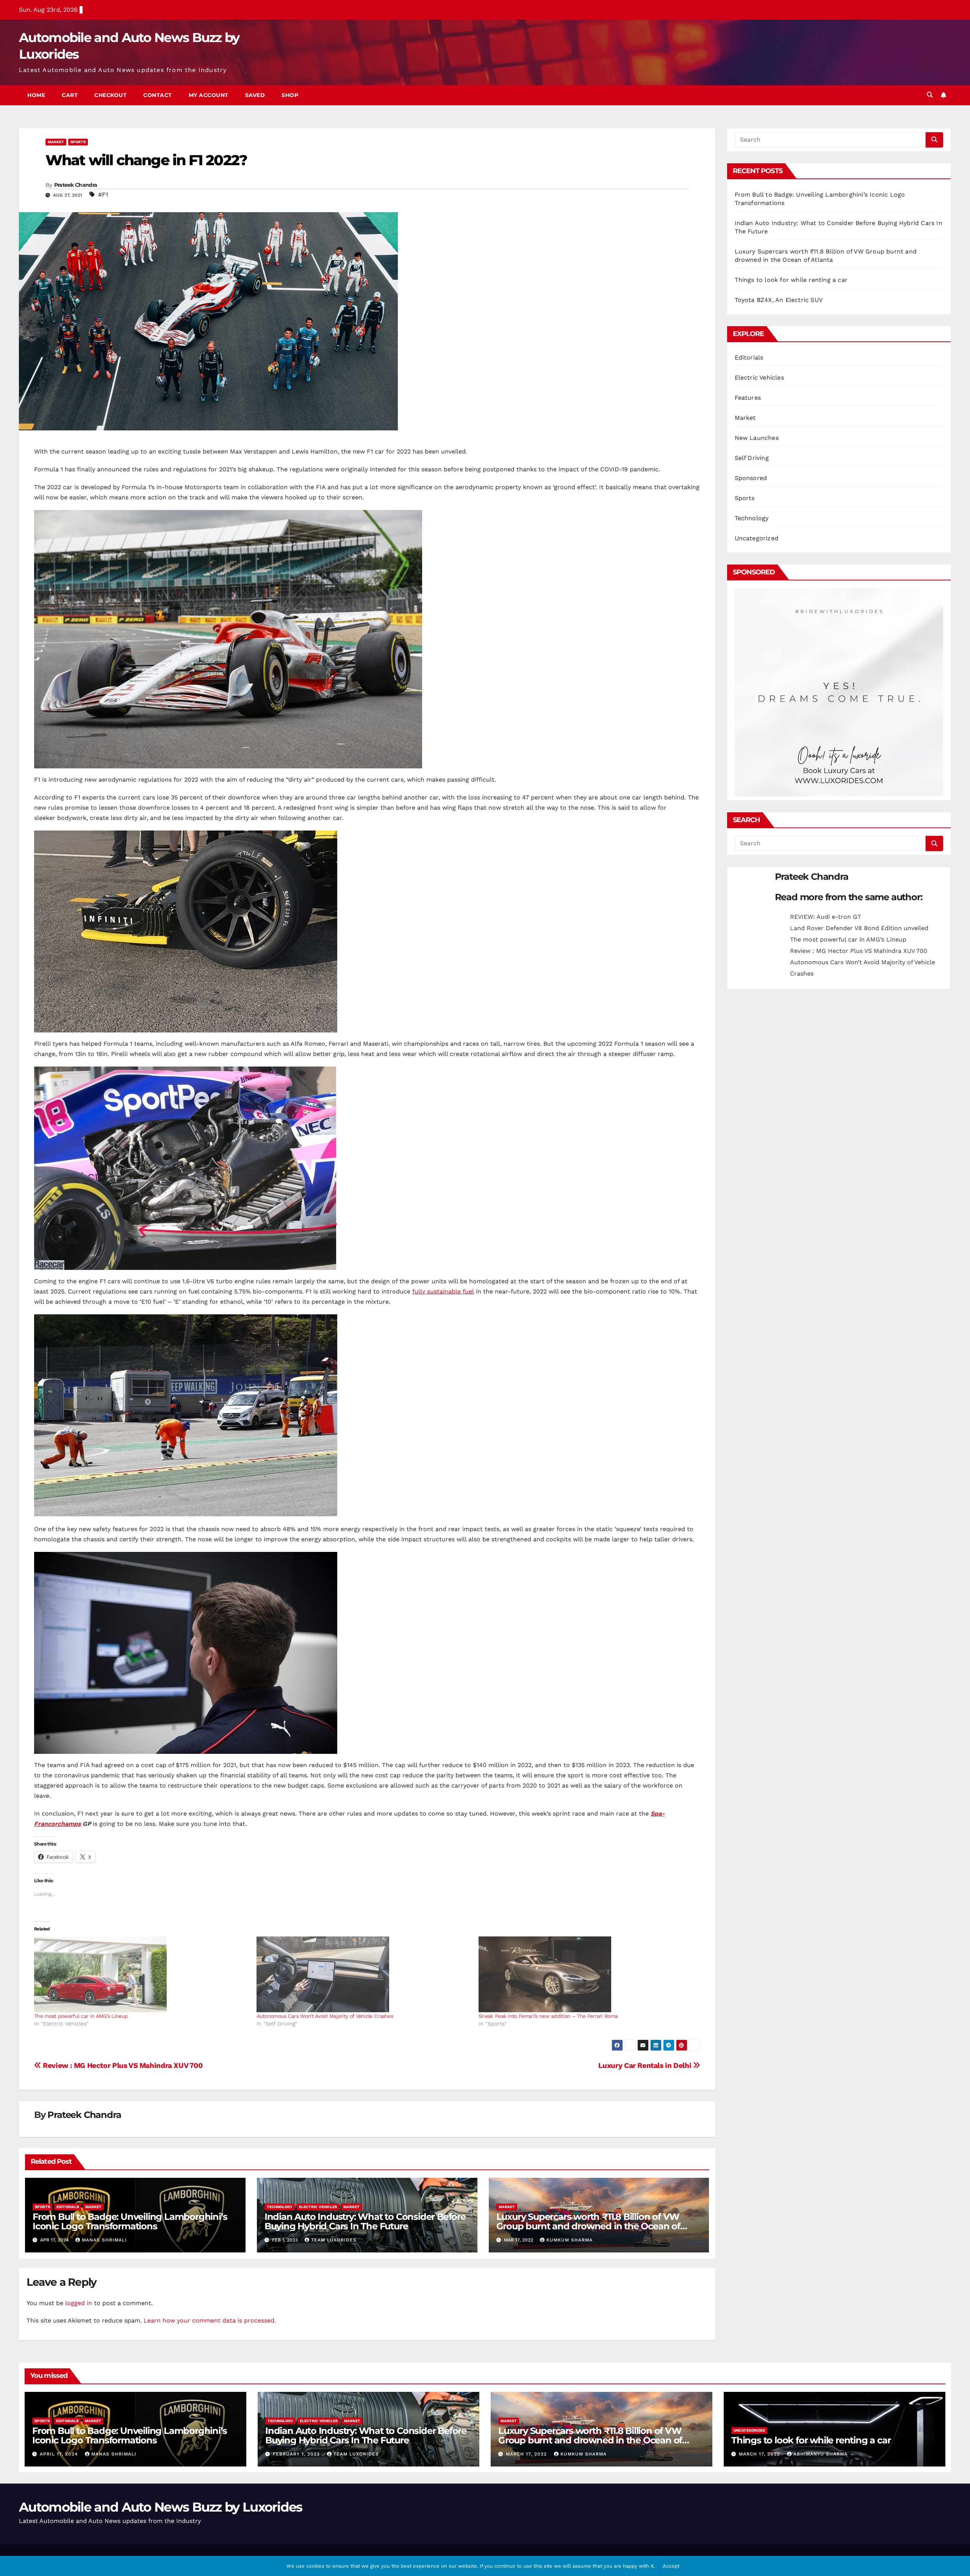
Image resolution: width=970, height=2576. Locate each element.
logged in (79, 2303)
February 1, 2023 (297, 2454)
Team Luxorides (334, 2240)
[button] (930, 95)
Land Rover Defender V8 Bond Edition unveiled (859, 928)
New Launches (757, 438)
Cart (70, 95)
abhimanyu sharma (821, 2454)
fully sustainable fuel (443, 1291)
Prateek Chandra (76, 185)
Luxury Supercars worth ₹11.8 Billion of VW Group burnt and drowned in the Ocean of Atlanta (588, 2226)
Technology (280, 2207)
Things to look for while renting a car (791, 280)
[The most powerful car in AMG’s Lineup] (142, 1974)
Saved (255, 95)
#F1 (103, 195)
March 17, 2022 (527, 2454)
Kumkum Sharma (569, 2240)
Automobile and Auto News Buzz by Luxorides (161, 2507)
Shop (290, 95)
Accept (671, 2566)
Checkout (110, 95)
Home (36, 95)
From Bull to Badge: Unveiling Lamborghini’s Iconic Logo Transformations (130, 2221)
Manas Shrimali (104, 2240)
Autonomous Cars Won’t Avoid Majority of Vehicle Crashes (325, 2016)
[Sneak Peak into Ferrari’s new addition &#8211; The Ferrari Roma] (586, 1974)
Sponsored (751, 478)
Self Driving (752, 458)
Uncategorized (757, 538)
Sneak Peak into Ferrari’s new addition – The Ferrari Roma (548, 2016)
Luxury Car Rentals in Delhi (646, 2065)
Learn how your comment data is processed (209, 2320)
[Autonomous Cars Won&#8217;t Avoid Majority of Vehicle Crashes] (364, 1974)
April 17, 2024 (60, 2454)
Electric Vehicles (318, 2207)
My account (209, 95)
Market (56, 142)
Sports (78, 142)
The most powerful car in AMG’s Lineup (81, 2016)
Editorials (68, 2207)
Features (748, 398)
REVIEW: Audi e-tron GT (826, 917)
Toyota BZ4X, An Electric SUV (779, 300)
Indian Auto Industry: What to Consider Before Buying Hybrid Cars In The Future (365, 2221)
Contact (158, 95)
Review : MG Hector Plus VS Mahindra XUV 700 (122, 2065)
